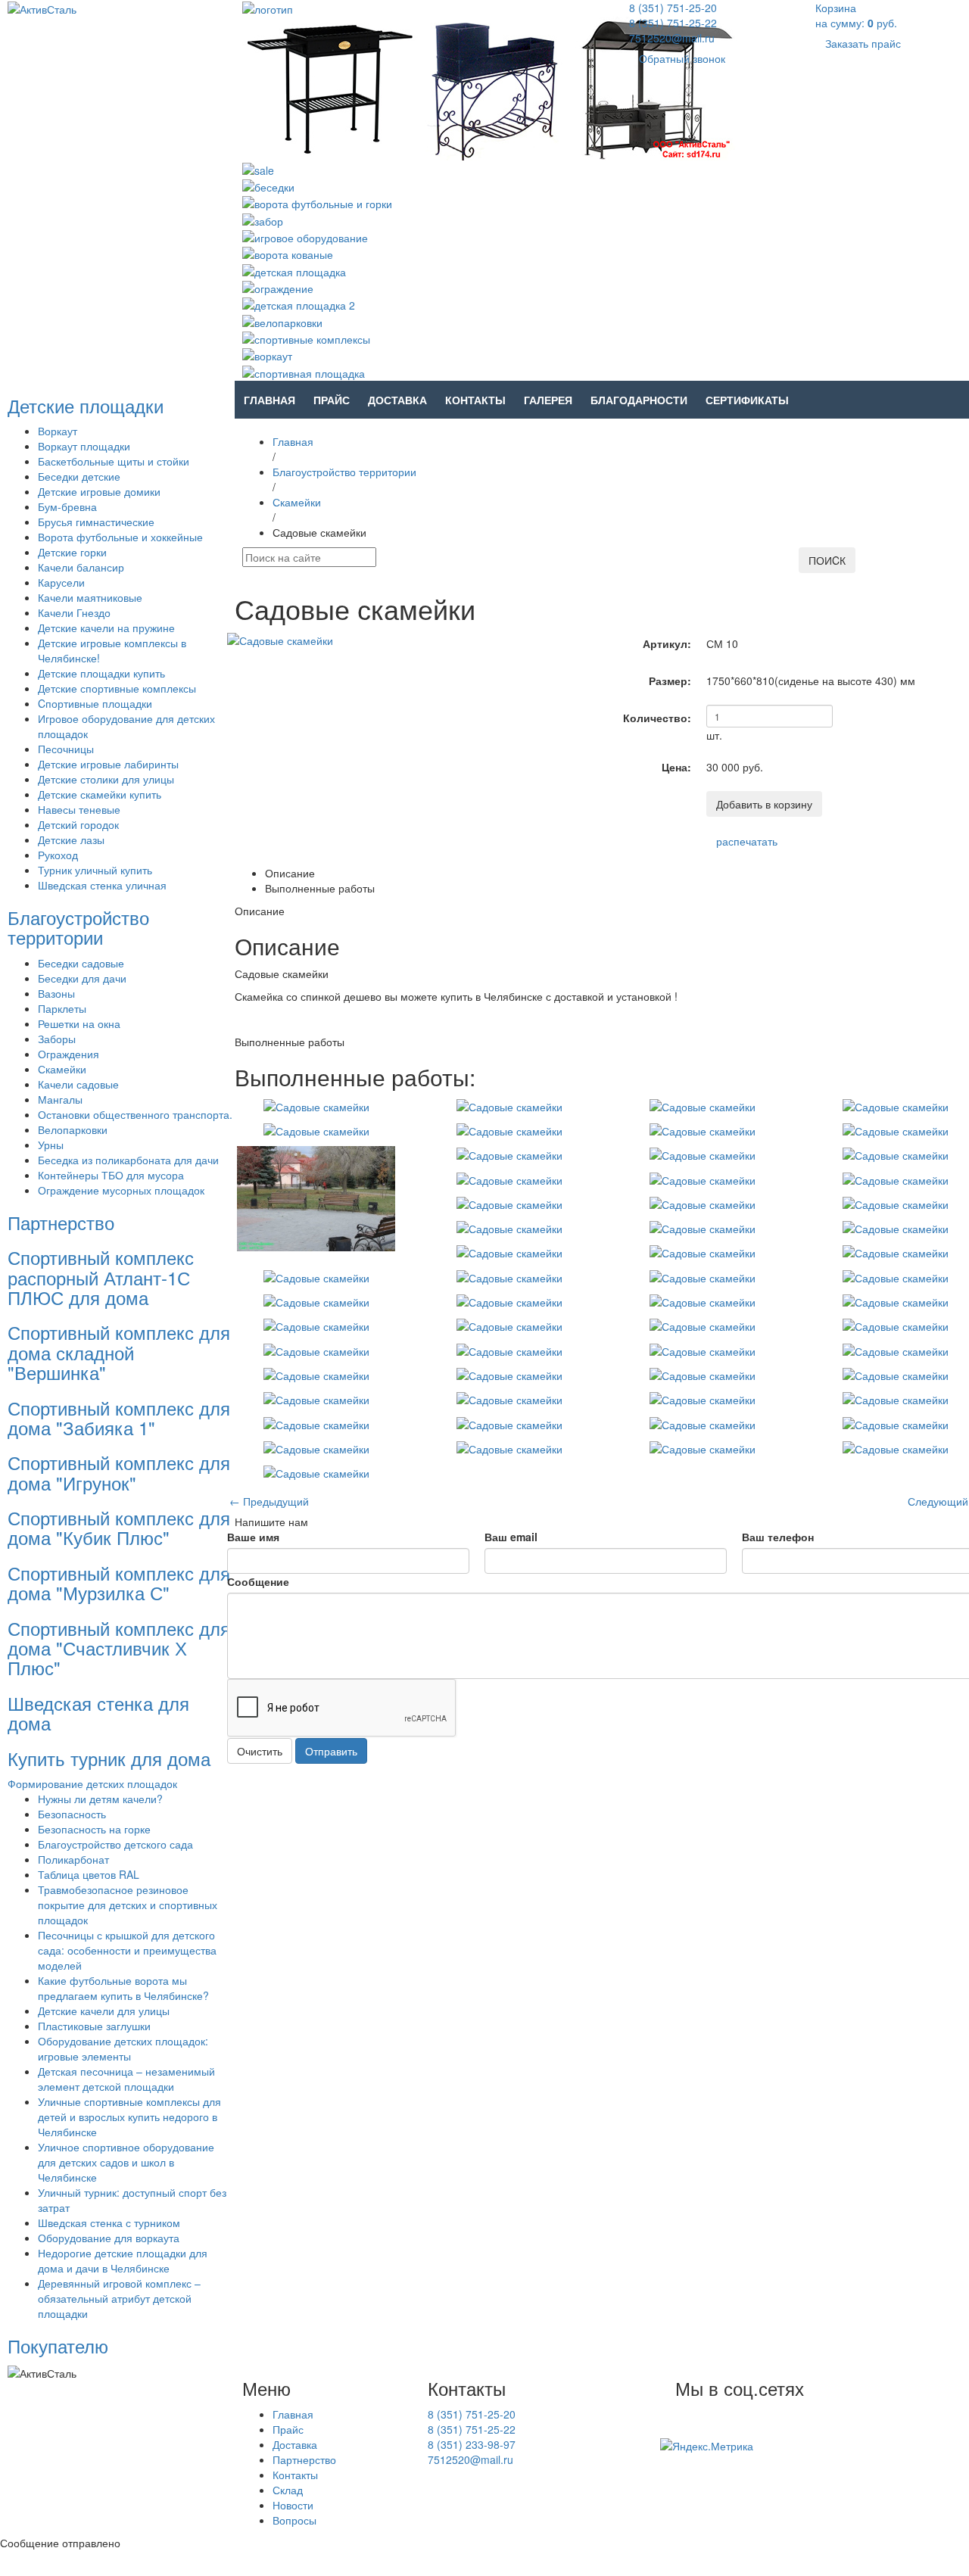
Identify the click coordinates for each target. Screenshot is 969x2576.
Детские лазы (71, 839)
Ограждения (69, 1054)
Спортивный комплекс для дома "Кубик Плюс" (119, 1527)
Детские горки (72, 552)
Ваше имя (253, 1537)
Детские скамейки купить (100, 794)
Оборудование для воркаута (109, 2238)
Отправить (331, 1751)
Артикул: (667, 643)
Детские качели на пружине (106, 628)
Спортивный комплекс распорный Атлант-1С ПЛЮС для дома (101, 1277)
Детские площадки (86, 405)
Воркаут (58, 431)
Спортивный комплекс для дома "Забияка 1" (119, 1417)
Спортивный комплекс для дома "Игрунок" (119, 1472)
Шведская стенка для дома (98, 1713)
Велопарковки (73, 1129)
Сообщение (258, 1581)
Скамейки (62, 1069)
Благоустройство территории (78, 927)
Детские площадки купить (101, 673)
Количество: (657, 718)
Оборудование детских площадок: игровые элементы (123, 2048)
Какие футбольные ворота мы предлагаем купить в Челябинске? (123, 1988)
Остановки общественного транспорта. (135, 1114)
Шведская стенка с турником (109, 2222)
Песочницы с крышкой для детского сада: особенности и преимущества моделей (127, 1950)
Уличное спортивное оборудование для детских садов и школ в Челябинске (126, 2162)
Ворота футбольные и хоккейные (120, 537)
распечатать (747, 841)
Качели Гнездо (74, 612)
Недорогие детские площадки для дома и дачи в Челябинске (123, 2260)
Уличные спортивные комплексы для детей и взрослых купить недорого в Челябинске (129, 2117)
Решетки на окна (79, 1023)
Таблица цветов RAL (89, 1874)
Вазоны (56, 993)
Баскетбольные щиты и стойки (114, 461)
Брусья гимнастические (96, 522)
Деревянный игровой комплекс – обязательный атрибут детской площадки (119, 2298)
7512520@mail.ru (672, 38)
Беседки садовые (81, 963)
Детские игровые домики (99, 491)
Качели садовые (78, 1084)
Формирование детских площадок (92, 1783)
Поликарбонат (73, 1859)
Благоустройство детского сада (115, 1844)
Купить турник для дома (109, 1758)
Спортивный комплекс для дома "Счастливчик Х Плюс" (119, 1648)
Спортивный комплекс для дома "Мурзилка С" (119, 1582)
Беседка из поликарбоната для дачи (128, 1160)
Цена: (676, 767)
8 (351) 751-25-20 (673, 8)
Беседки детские (79, 476)
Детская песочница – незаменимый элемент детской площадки (126, 2079)
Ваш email (511, 1537)
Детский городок (78, 824)
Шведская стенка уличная (102, 885)
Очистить (260, 1751)
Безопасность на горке (94, 1829)
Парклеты (62, 1008)
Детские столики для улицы (106, 779)
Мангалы (60, 1099)
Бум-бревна (67, 506)
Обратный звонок (682, 58)
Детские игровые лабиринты (108, 764)
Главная (270, 400)
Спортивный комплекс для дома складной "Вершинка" (119, 1352)
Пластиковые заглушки (94, 2026)
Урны (51, 1145)
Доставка (397, 400)
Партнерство (61, 1222)
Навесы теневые (79, 809)
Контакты (475, 400)
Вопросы (294, 2520)
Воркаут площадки (84, 446)
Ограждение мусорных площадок (121, 1190)
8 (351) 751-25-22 (673, 23)
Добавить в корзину (764, 804)
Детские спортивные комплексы (117, 688)
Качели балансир (81, 567)
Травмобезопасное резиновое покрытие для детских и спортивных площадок (128, 1905)
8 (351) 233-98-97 (472, 2444)
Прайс (332, 400)
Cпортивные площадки (95, 703)
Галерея (548, 400)
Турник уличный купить (95, 870)
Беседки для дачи (82, 978)
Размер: (670, 681)
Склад (288, 2490)
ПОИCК (827, 560)
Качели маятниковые (90, 597)
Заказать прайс (863, 43)
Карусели (61, 582)
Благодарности (639, 400)
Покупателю (58, 2345)
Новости (293, 2505)
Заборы (57, 1039)
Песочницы (66, 749)
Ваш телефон (778, 1537)
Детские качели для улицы (104, 2011)
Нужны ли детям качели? (100, 1799)
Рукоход (58, 855)
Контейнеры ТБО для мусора (111, 1175)
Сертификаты (747, 400)
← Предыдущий (269, 1501)
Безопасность (72, 1814)
